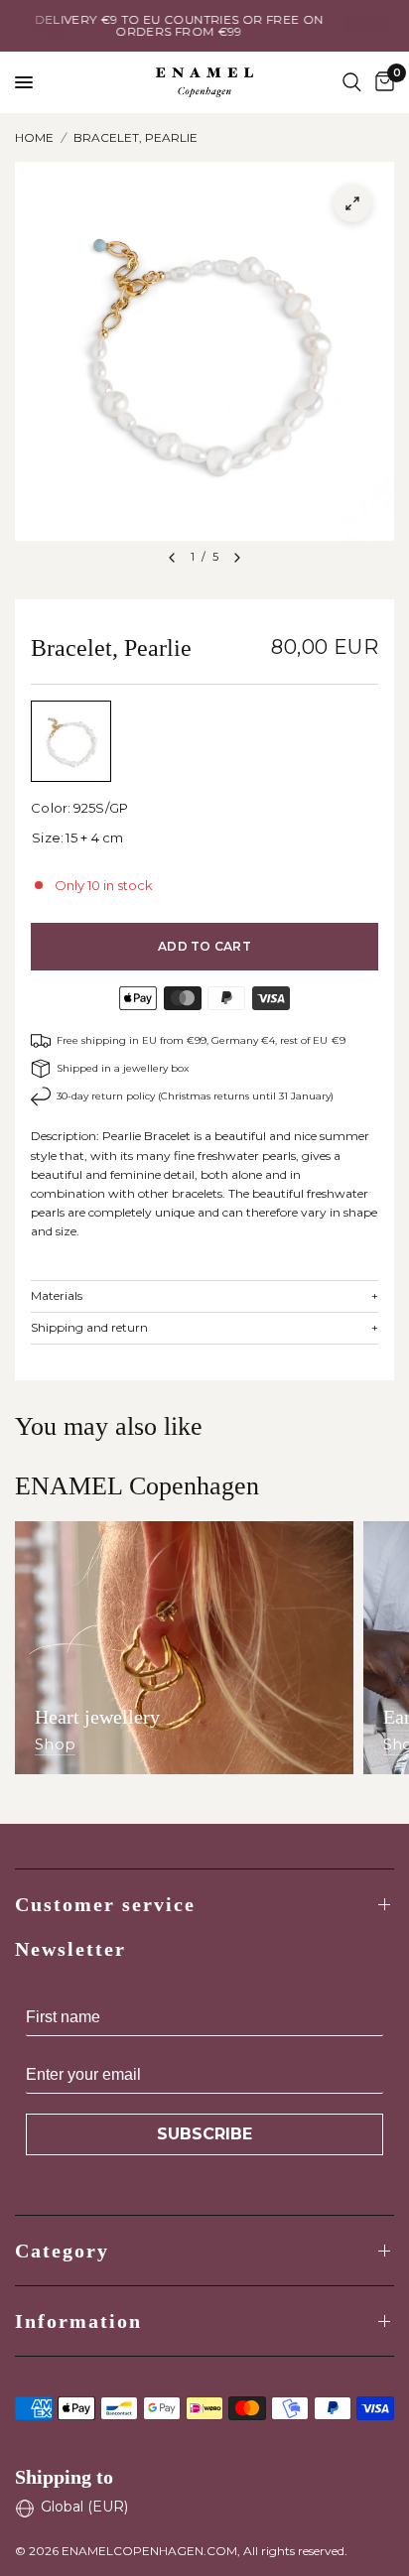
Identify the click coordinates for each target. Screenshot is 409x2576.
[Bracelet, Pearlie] (71, 741)
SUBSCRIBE (204, 2134)
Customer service (105, 1904)
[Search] (352, 82)
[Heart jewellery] (184, 1648)
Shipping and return (204, 1328)
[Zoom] (352, 203)
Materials (204, 1296)
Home (34, 137)
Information (78, 2321)
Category (62, 2251)
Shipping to (64, 2477)
